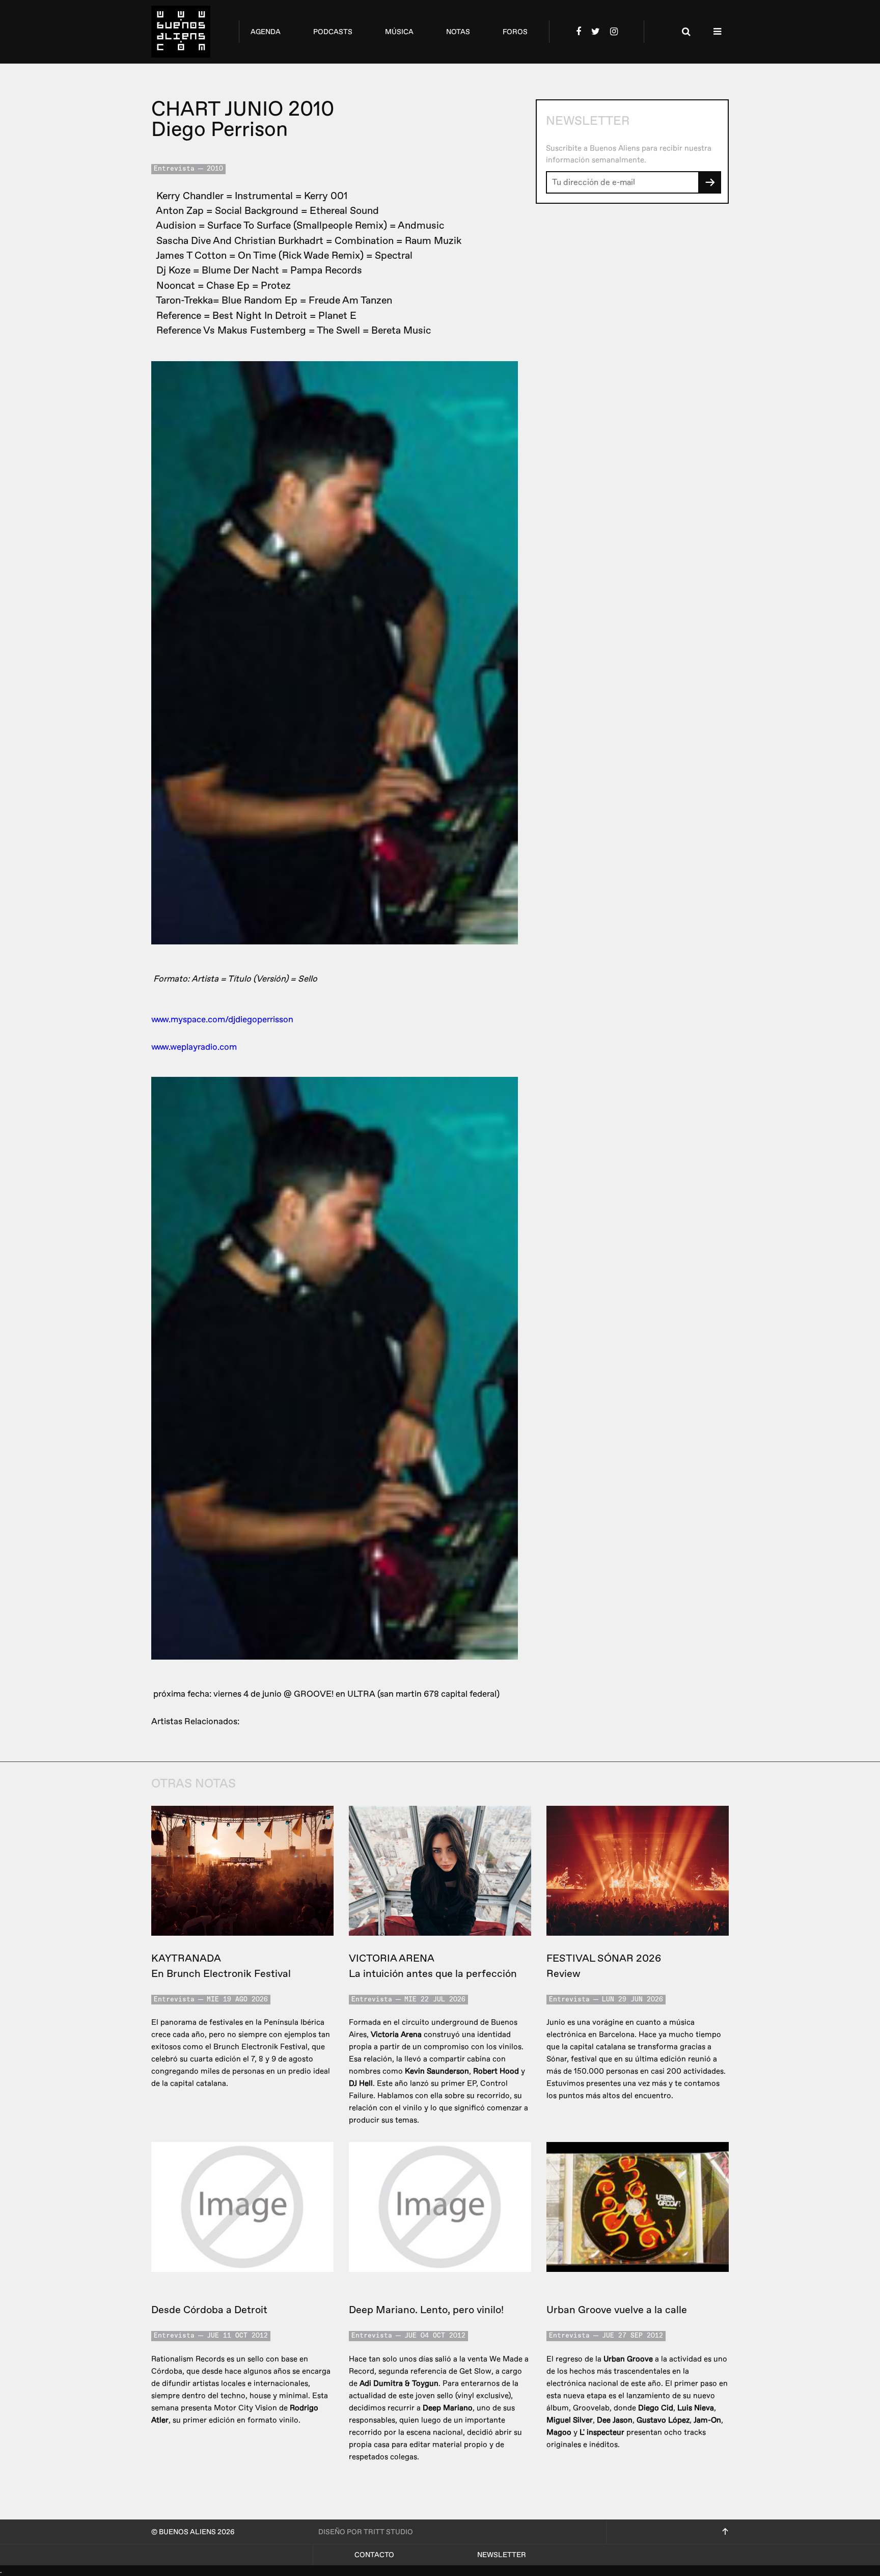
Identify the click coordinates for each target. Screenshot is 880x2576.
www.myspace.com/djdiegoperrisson (222, 1020)
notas (458, 32)
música (399, 32)
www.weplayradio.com (194, 1047)
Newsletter (502, 2555)
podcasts (333, 32)
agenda (266, 32)
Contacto (374, 2555)
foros (515, 32)
